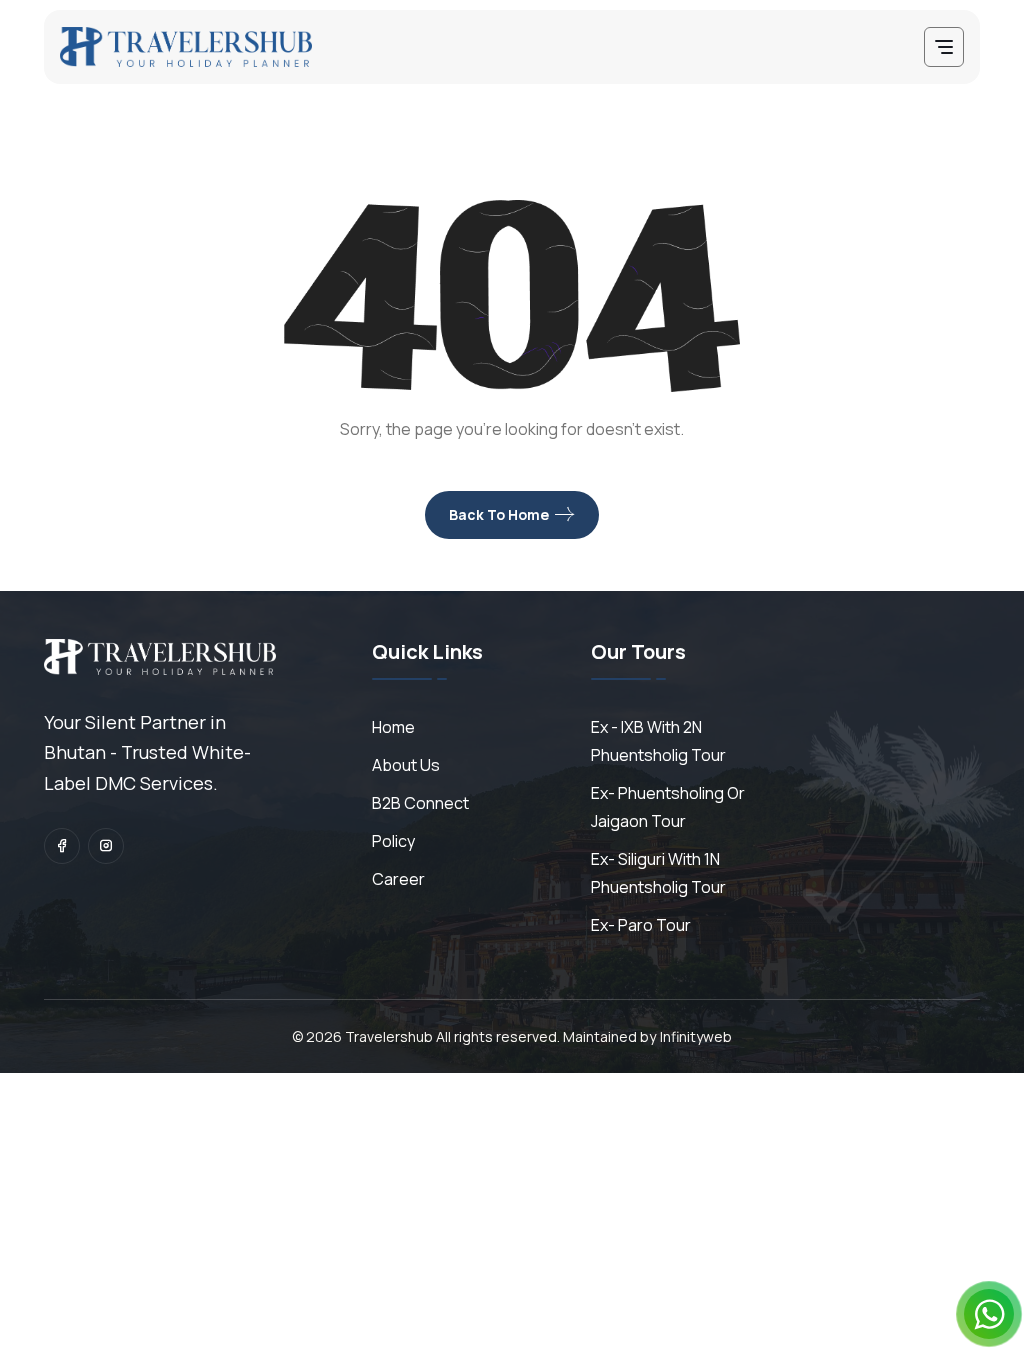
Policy (393, 841)
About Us (406, 765)
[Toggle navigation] (944, 47)
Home (393, 727)
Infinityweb (696, 1036)
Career (398, 879)
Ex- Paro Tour (641, 925)
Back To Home (499, 514)
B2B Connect (420, 803)
